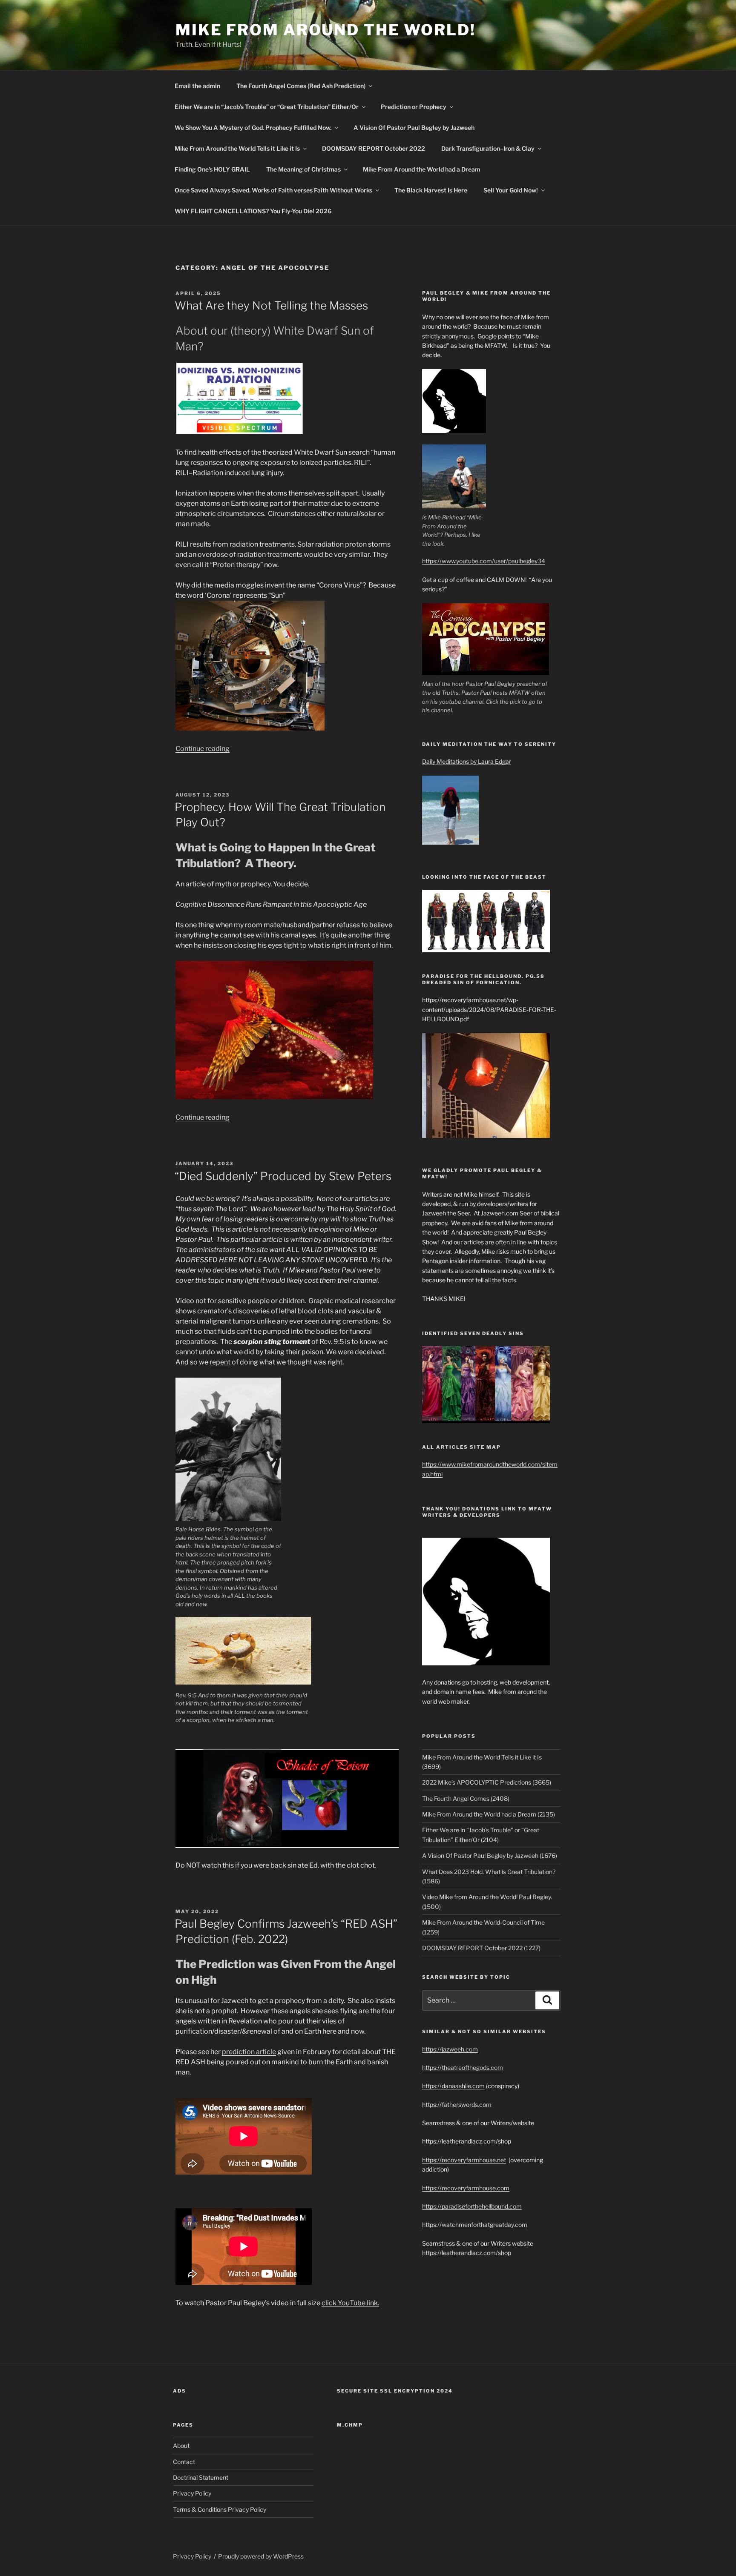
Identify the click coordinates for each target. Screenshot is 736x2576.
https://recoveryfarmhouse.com (466, 2188)
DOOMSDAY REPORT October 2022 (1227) (481, 1948)
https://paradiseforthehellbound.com (472, 2206)
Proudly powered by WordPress (261, 2556)
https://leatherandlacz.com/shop (467, 2253)
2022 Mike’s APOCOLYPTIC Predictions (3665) (487, 1782)
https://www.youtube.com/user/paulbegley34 (484, 561)
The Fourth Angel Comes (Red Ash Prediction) (301, 86)
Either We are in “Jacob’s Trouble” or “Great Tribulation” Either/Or (267, 107)
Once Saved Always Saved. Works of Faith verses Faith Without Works (273, 190)
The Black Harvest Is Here (431, 190)
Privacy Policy (192, 2493)
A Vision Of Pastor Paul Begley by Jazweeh (414, 128)
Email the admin (197, 86)
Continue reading (203, 749)
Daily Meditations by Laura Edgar (467, 761)
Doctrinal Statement (201, 2477)
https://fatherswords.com (457, 2105)
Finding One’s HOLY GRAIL (212, 169)
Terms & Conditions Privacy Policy (220, 2509)
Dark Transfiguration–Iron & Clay (488, 148)
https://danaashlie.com (453, 2086)
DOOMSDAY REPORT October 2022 (374, 148)
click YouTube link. (350, 2303)
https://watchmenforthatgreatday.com (475, 2225)
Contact (184, 2462)
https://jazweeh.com (450, 2049)
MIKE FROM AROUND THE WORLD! (326, 30)
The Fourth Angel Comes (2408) (466, 1798)
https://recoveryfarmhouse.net (464, 2160)
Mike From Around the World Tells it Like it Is (237, 148)
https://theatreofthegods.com (463, 2067)
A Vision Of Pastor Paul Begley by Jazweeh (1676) (490, 1855)
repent (219, 1362)
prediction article (249, 2052)
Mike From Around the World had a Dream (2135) (489, 1814)
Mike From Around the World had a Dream (422, 169)
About (181, 2446)
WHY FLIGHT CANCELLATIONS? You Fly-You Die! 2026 (253, 211)
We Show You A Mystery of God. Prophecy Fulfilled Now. (253, 128)
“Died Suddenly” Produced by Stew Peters (283, 1176)
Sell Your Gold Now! (511, 190)
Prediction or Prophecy (414, 107)
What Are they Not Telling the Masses (271, 305)
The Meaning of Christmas (303, 169)
